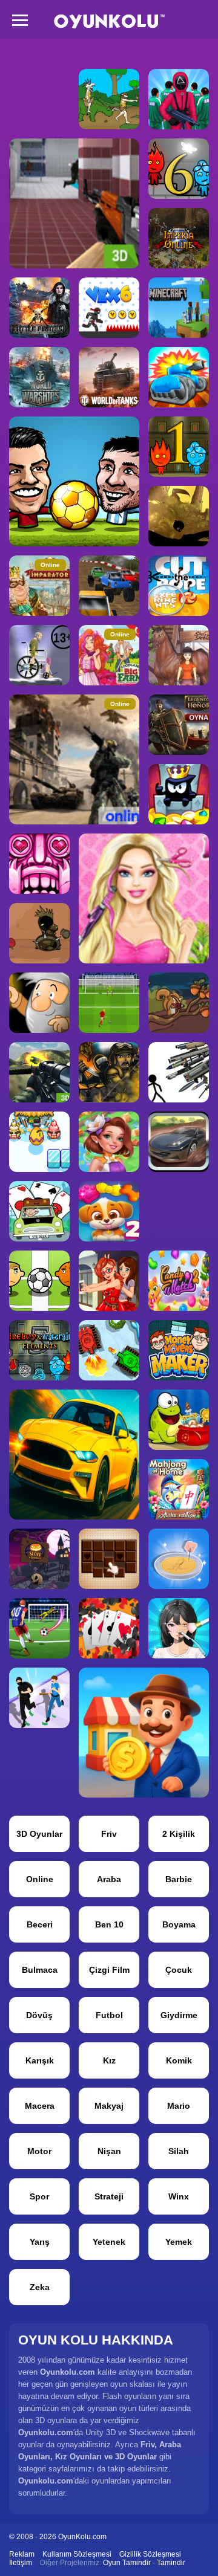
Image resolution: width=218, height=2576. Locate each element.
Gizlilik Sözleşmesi (150, 2554)
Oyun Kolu (109, 21)
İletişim (21, 2563)
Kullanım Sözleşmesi (77, 2554)
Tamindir (171, 2563)
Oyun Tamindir (127, 2563)
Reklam (22, 2554)
